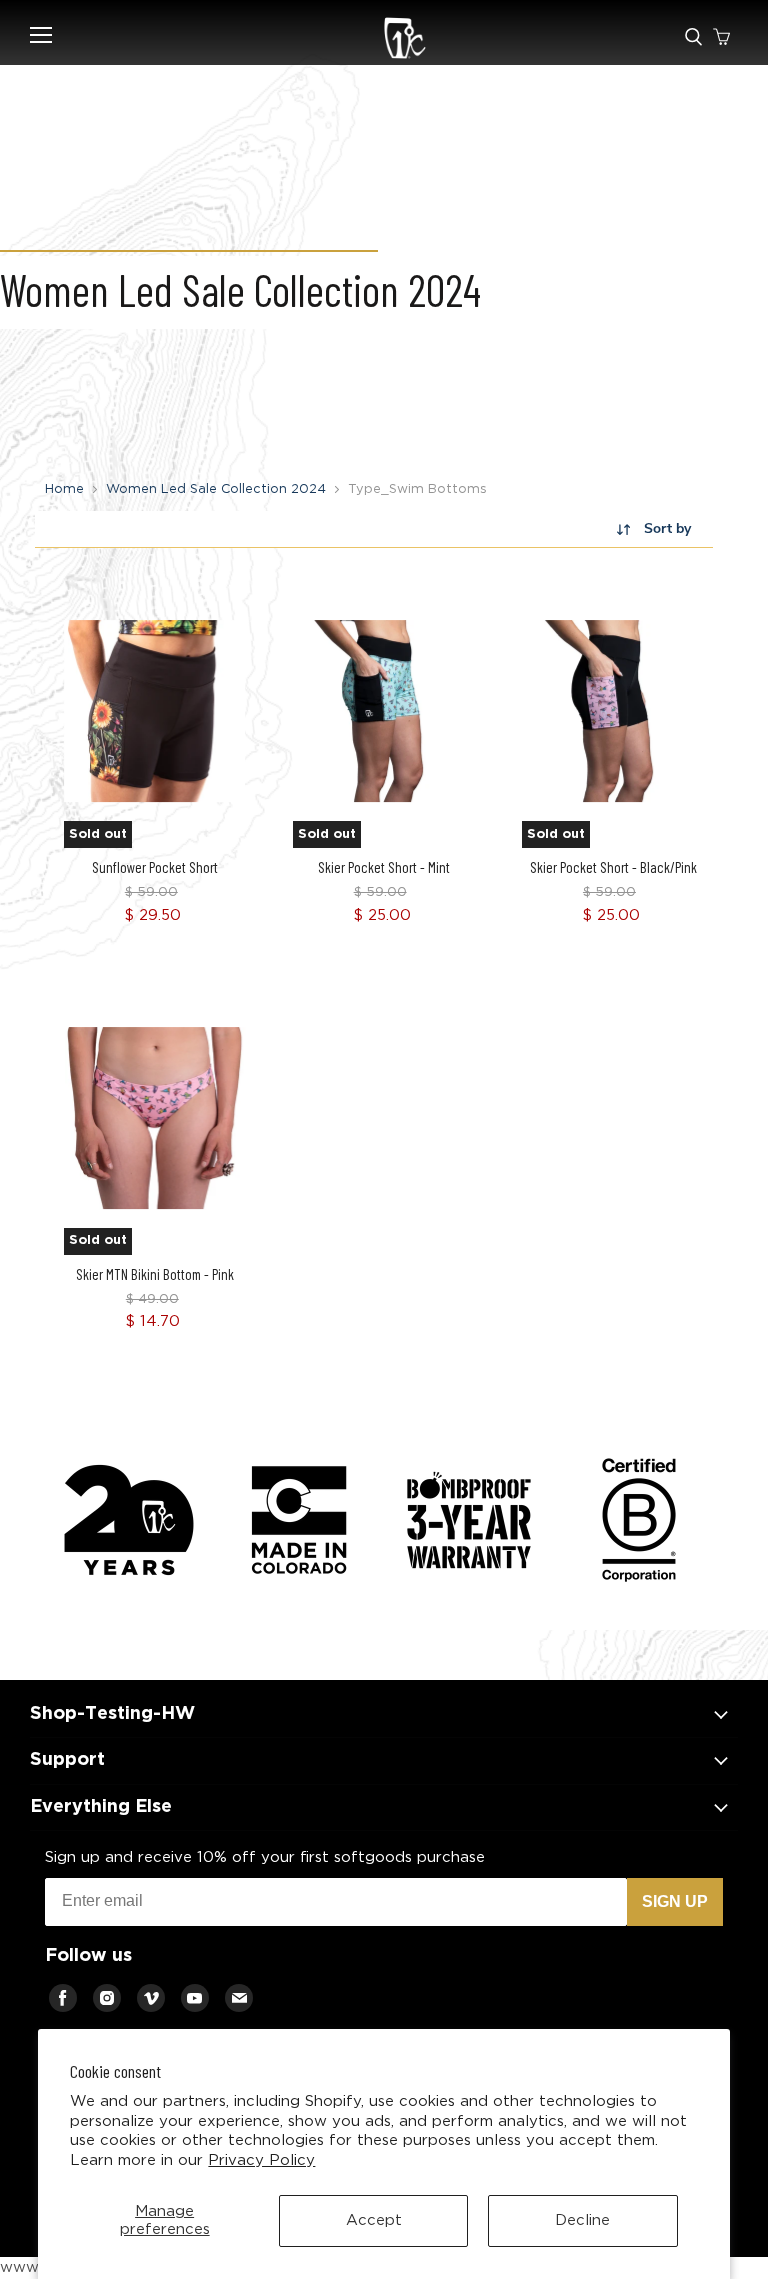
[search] (693, 38)
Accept (374, 2220)
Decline (582, 2220)
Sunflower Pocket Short (155, 867)
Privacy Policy (261, 2160)
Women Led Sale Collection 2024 (216, 489)
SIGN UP (675, 1901)
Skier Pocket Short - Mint (384, 867)
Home (64, 489)
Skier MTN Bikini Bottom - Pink (155, 1274)
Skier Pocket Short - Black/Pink (613, 867)
